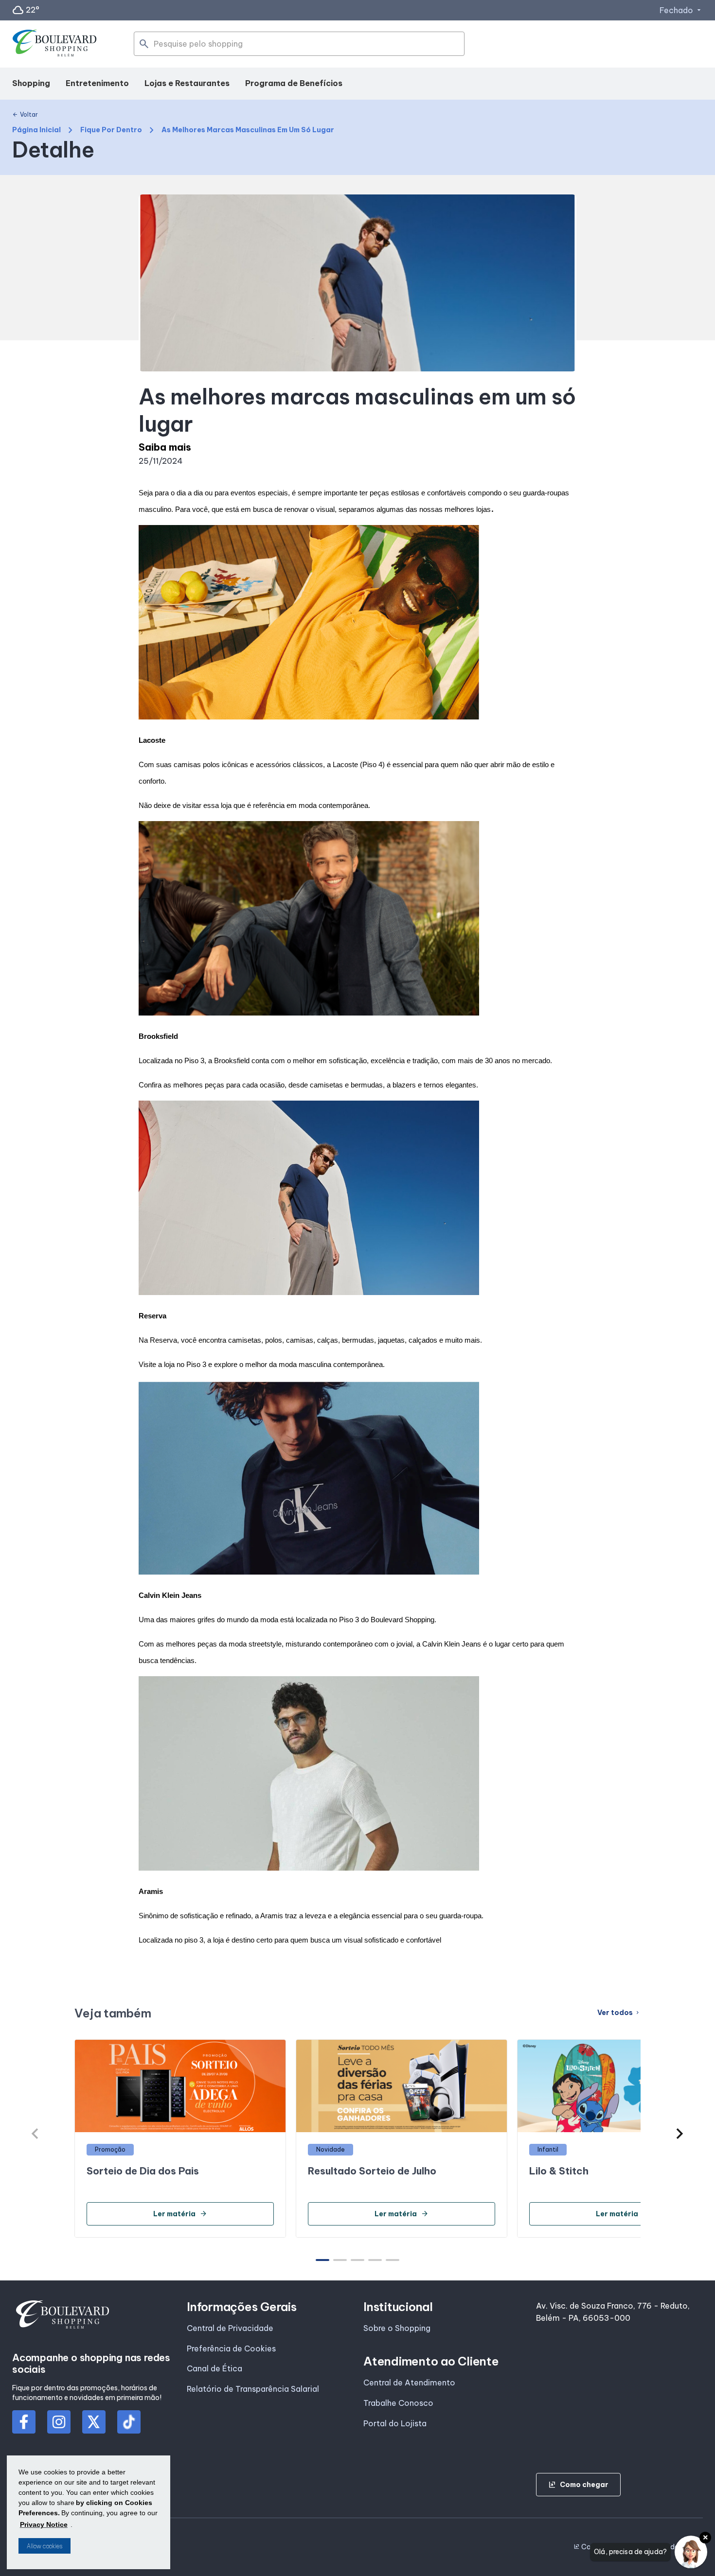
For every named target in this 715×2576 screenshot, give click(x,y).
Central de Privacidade (230, 2328)
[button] (680, 2134)
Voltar (25, 115)
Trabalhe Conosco (398, 2403)
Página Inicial (36, 130)
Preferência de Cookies (231, 2348)
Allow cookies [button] (45, 2546)
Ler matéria (180, 2214)
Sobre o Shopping (397, 2328)
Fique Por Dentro (111, 130)
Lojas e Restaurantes (187, 83)
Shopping (31, 83)
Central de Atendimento (409, 2383)
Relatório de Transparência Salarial (253, 2389)
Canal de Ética (214, 2368)
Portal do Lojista (395, 2423)
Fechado (681, 10)
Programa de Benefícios (294, 83)
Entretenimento (97, 83)
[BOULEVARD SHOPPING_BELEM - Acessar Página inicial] (55, 44)
